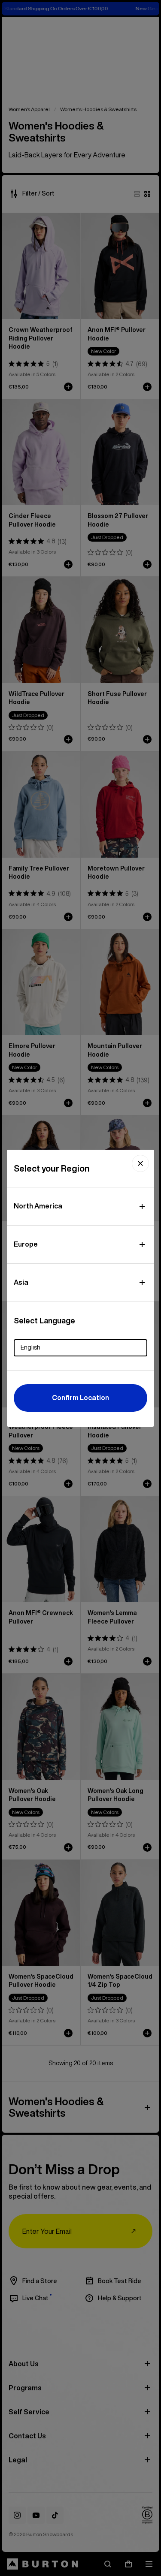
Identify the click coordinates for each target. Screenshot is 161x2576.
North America (38, 1206)
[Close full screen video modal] (140, 1163)
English (30, 1347)
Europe (26, 1244)
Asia (21, 1282)
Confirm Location (80, 1398)
